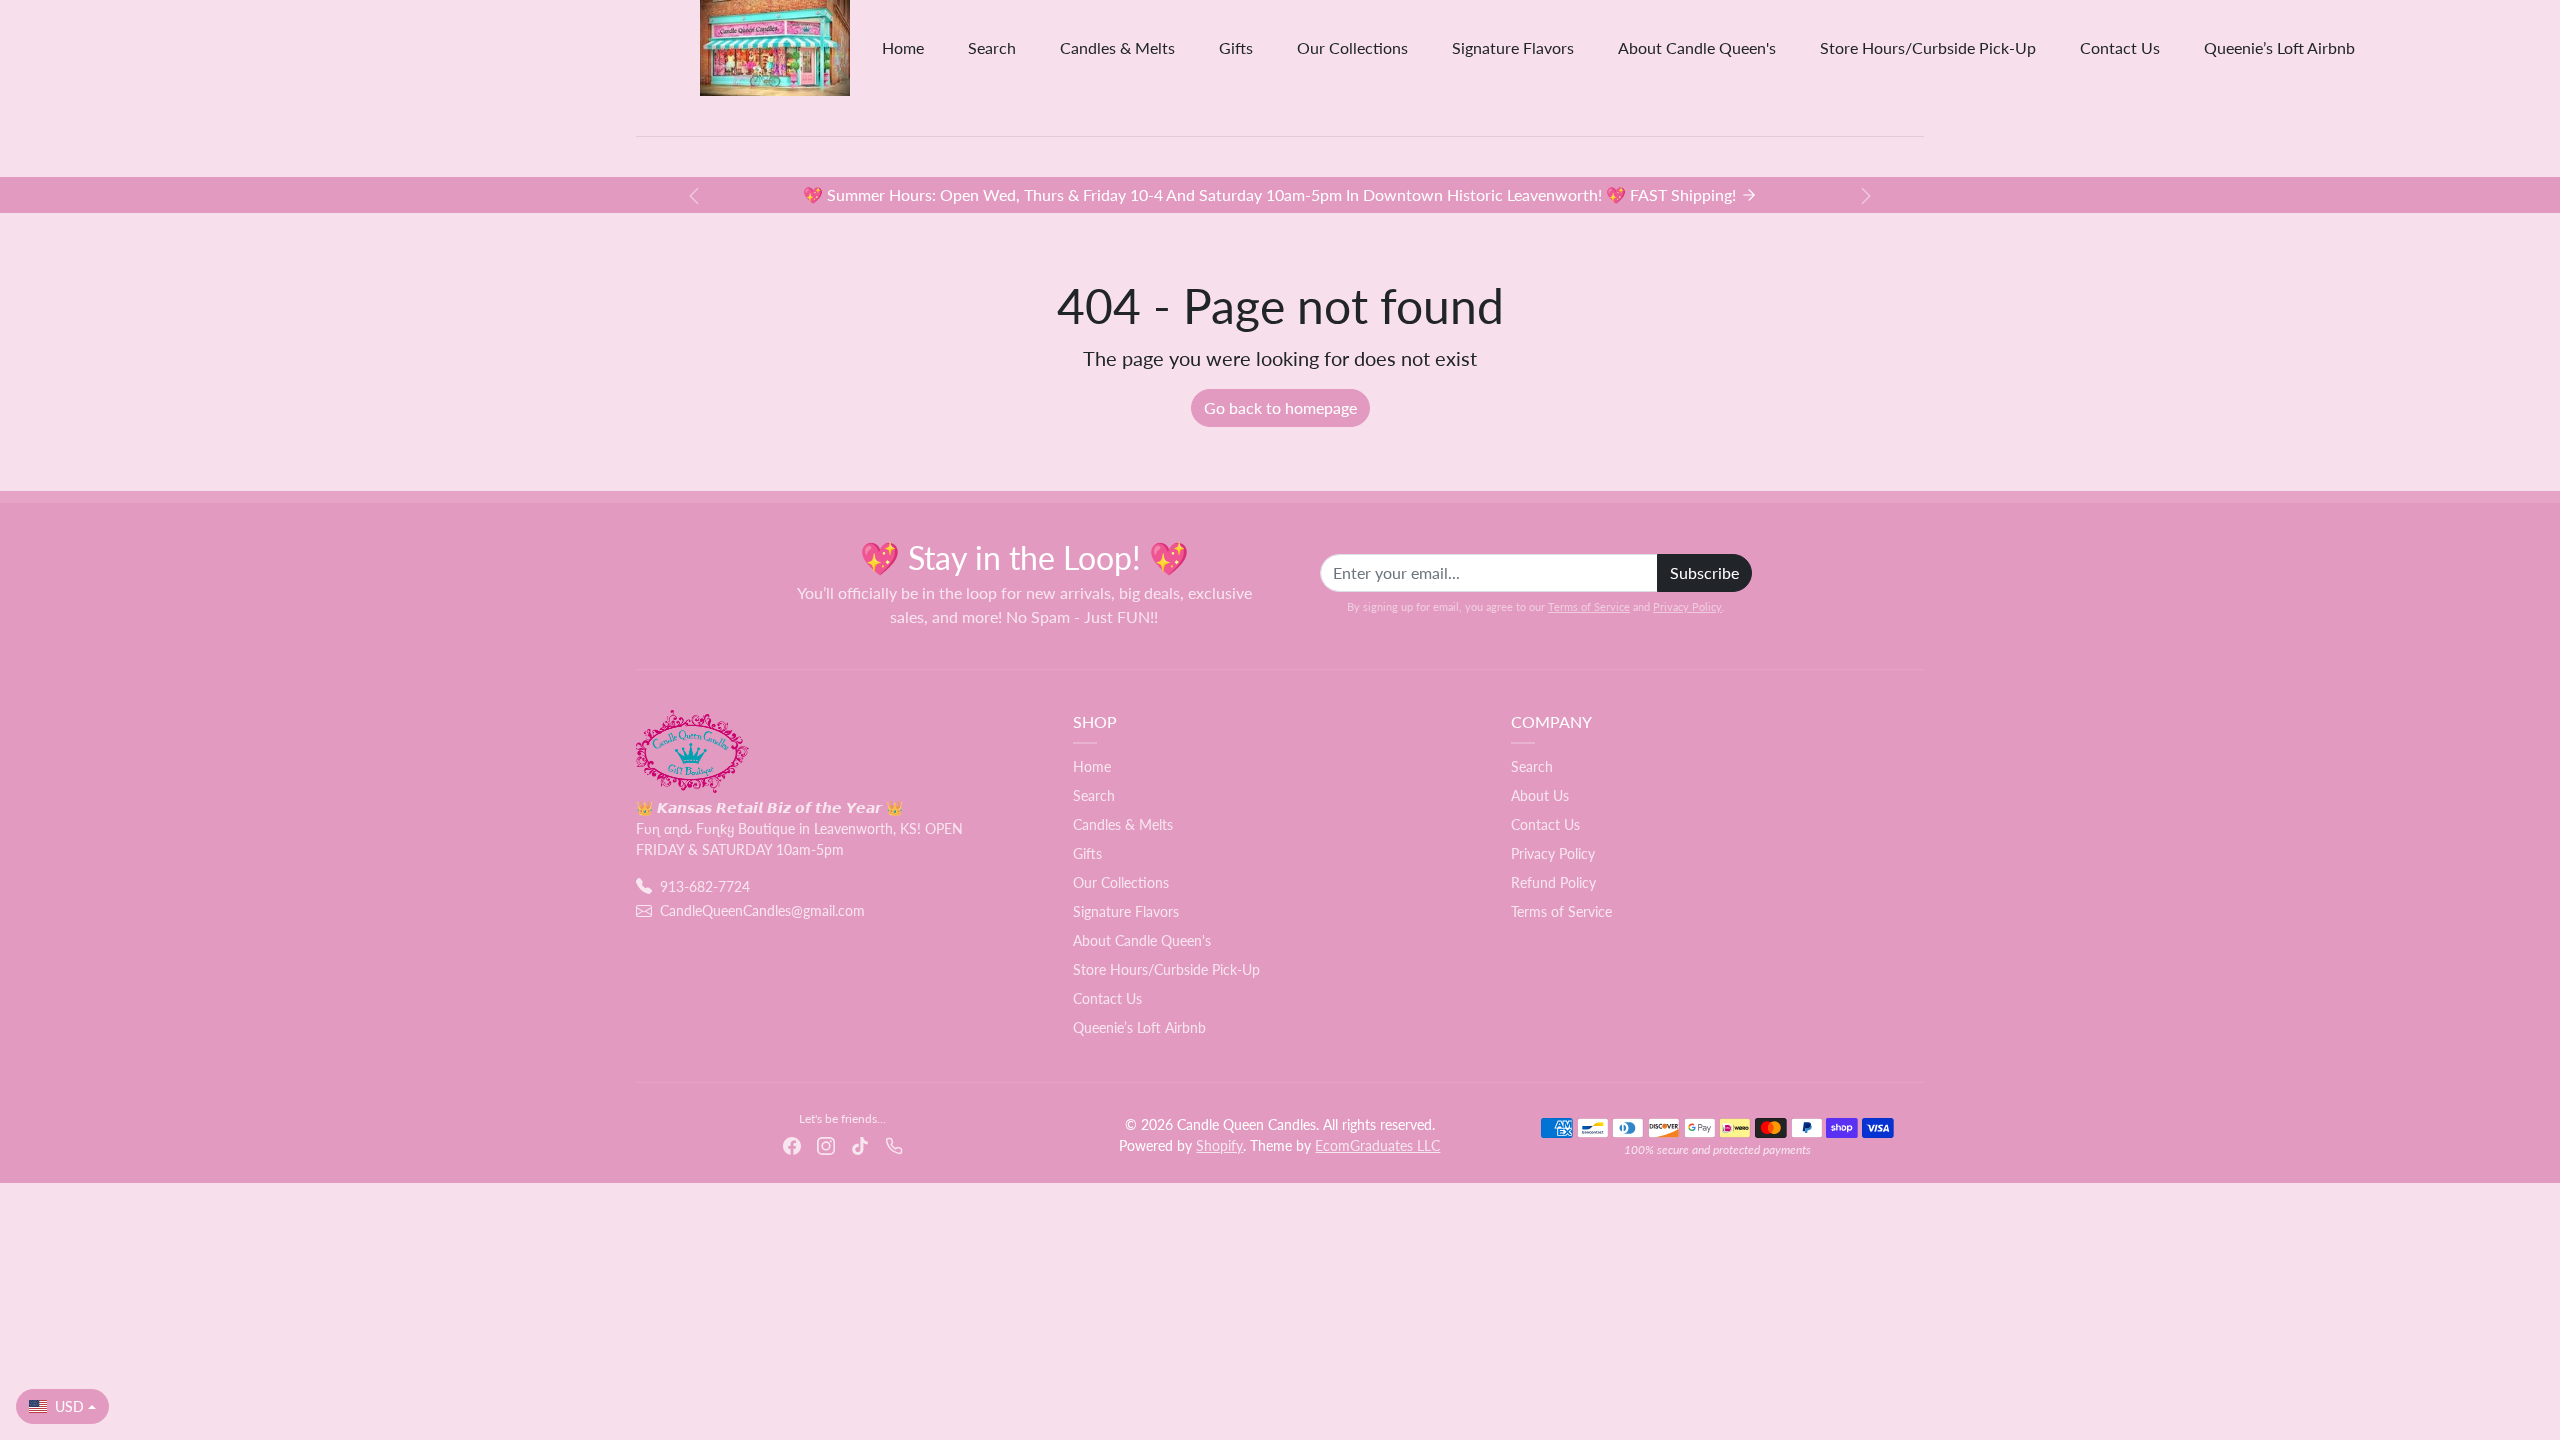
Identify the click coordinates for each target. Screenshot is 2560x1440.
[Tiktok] (860, 1144)
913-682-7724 (705, 886)
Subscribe (1704, 572)
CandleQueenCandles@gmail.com (762, 910)
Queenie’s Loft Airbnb (2279, 47)
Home (903, 47)
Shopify (1219, 1145)
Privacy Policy (1687, 606)
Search (992, 47)
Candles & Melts (1117, 47)
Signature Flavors (1513, 47)
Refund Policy (1553, 882)
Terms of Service (1589, 606)
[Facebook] (792, 1144)
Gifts (1236, 47)
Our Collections (1352, 47)
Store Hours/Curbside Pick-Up (1928, 47)
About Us (1540, 795)
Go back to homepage (1280, 407)
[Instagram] (826, 1144)
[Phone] (894, 1144)
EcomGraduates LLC (1377, 1145)
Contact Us (2120, 47)
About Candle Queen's (1697, 47)
